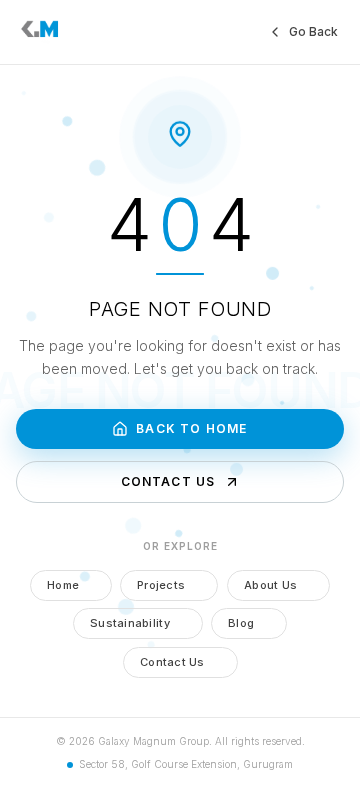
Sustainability (130, 623)
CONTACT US (168, 481)
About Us (270, 585)
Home (63, 585)
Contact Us (172, 662)
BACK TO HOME (191, 428)
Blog (241, 623)
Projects (161, 585)
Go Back (313, 31)
